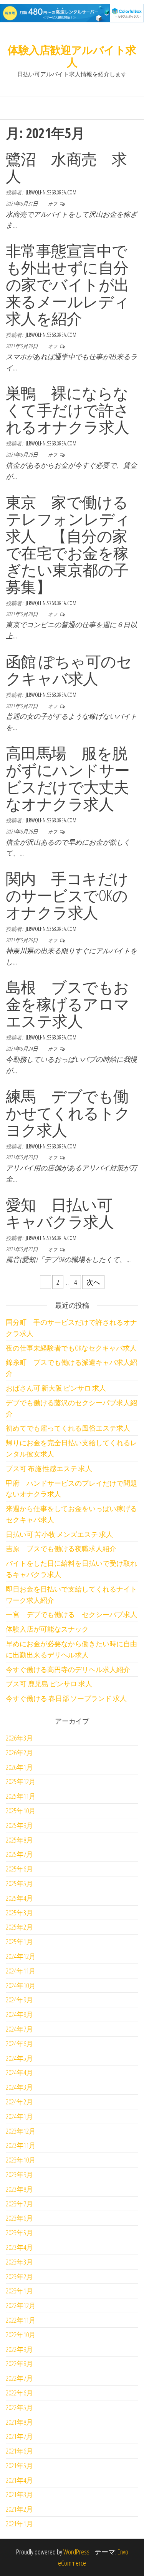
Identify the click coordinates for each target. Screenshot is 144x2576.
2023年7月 (19, 2204)
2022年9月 (19, 2349)
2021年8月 (19, 2422)
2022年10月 (21, 2335)
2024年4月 (19, 2072)
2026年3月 (19, 1738)
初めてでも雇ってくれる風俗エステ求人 (68, 1428)
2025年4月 (19, 1898)
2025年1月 (19, 1942)
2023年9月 (19, 2174)
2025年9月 (19, 1825)
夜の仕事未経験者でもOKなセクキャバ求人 (71, 1348)
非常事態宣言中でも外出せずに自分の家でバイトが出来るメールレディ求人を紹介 (68, 284)
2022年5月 (19, 2407)
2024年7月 (19, 2029)
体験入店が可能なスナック (47, 1629)
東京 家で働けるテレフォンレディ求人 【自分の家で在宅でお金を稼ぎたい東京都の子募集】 (68, 544)
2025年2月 (19, 1927)
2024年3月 (19, 2087)
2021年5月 (19, 2466)
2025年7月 (19, 1854)
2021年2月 (19, 2509)
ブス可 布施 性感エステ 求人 (49, 1468)
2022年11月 (21, 2320)
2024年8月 (19, 2014)
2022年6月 (19, 2393)
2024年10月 (21, 1985)
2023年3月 (19, 2262)
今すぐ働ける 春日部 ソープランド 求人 (66, 1698)
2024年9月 (19, 2000)
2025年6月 (19, 1869)
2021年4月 (19, 2480)
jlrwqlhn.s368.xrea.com (51, 192)
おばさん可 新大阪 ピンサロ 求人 (56, 1388)
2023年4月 (19, 2247)
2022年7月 (19, 2378)
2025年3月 (19, 1913)
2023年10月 (21, 2160)
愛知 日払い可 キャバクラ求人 (67, 1213)
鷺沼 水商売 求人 (66, 167)
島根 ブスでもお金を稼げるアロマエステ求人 (68, 1004)
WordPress (76, 2552)
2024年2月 (19, 2102)
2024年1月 (19, 2116)
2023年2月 (19, 2276)
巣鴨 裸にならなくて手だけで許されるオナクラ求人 (68, 410)
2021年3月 (19, 2494)
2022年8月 (19, 2363)
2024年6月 (19, 2044)
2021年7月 (19, 2436)
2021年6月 (19, 2451)
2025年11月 (21, 1796)
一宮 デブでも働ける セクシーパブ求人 (71, 1614)
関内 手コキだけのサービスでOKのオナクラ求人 (67, 895)
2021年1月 (19, 2524)
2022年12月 (21, 2305)
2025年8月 (19, 1840)
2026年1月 (19, 1767)
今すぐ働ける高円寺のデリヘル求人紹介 (68, 1669)
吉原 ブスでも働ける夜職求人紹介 (61, 1548)
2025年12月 (21, 1781)
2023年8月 (19, 2189)
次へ (93, 1282)
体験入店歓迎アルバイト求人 (72, 56)
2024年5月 (19, 2058)
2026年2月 (19, 1752)
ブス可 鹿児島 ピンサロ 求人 (49, 1684)
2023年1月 (19, 2291)
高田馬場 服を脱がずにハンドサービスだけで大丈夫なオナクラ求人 (68, 778)
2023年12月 (21, 2131)
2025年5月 (19, 1883)
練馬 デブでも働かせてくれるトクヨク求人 (68, 1113)
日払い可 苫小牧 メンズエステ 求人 (59, 1534)
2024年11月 (21, 1971)
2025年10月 (21, 1811)
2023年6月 (19, 2218)
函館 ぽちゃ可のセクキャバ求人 (69, 670)
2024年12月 (21, 1956)
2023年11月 (21, 2145)
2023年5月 (19, 2233)
